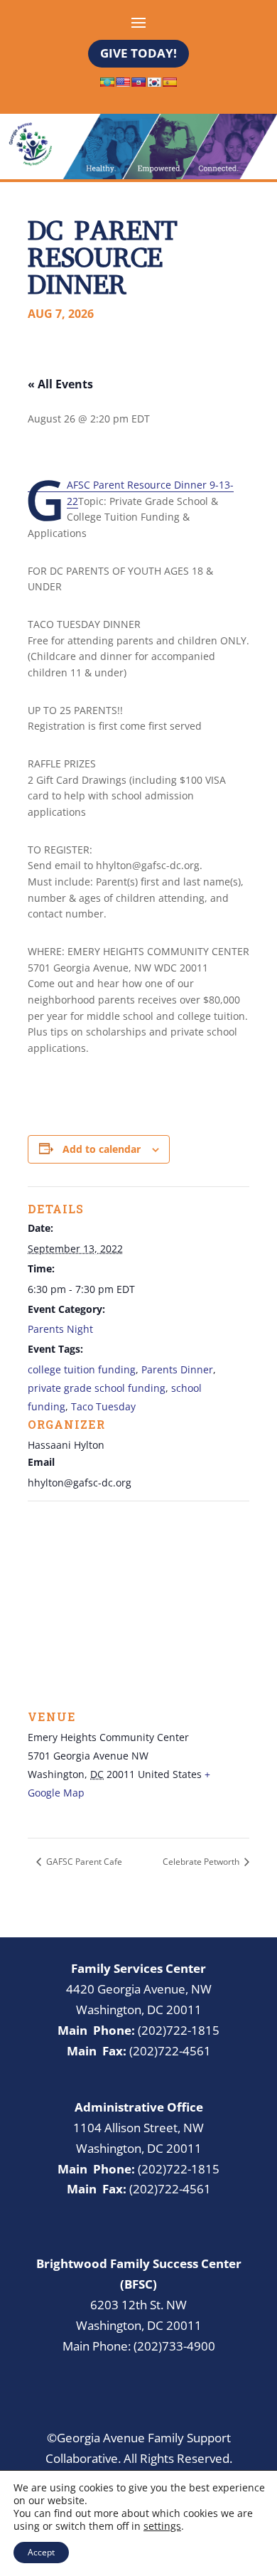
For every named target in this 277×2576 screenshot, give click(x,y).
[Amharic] (107, 82)
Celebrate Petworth (202, 1862)
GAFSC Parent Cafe (83, 1862)
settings (162, 2526)
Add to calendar (102, 1149)
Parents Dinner (177, 1369)
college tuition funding (82, 1369)
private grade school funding (97, 1388)
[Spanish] (170, 82)
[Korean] (154, 82)
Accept (41, 2552)
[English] (123, 82)
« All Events (60, 384)
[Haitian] (138, 82)
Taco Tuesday (103, 1406)
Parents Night (60, 1329)
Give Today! (138, 53)
